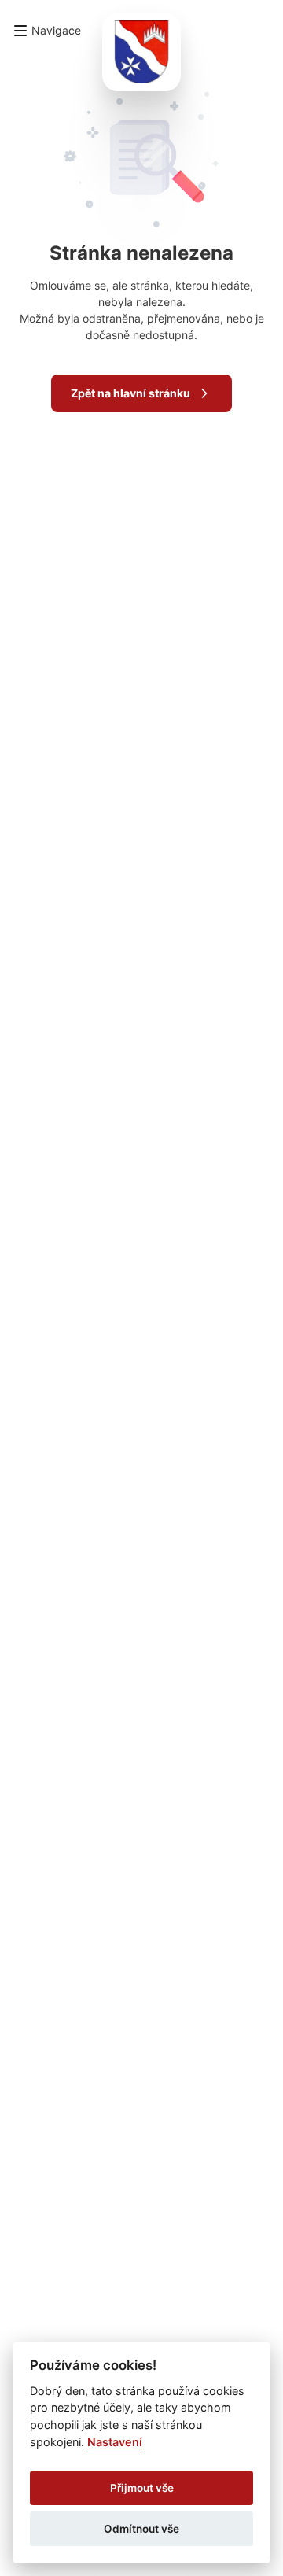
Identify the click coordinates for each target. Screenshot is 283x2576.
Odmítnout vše (141, 2529)
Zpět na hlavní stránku (130, 393)
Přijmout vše (142, 2488)
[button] (47, 31)
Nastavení (115, 2442)
